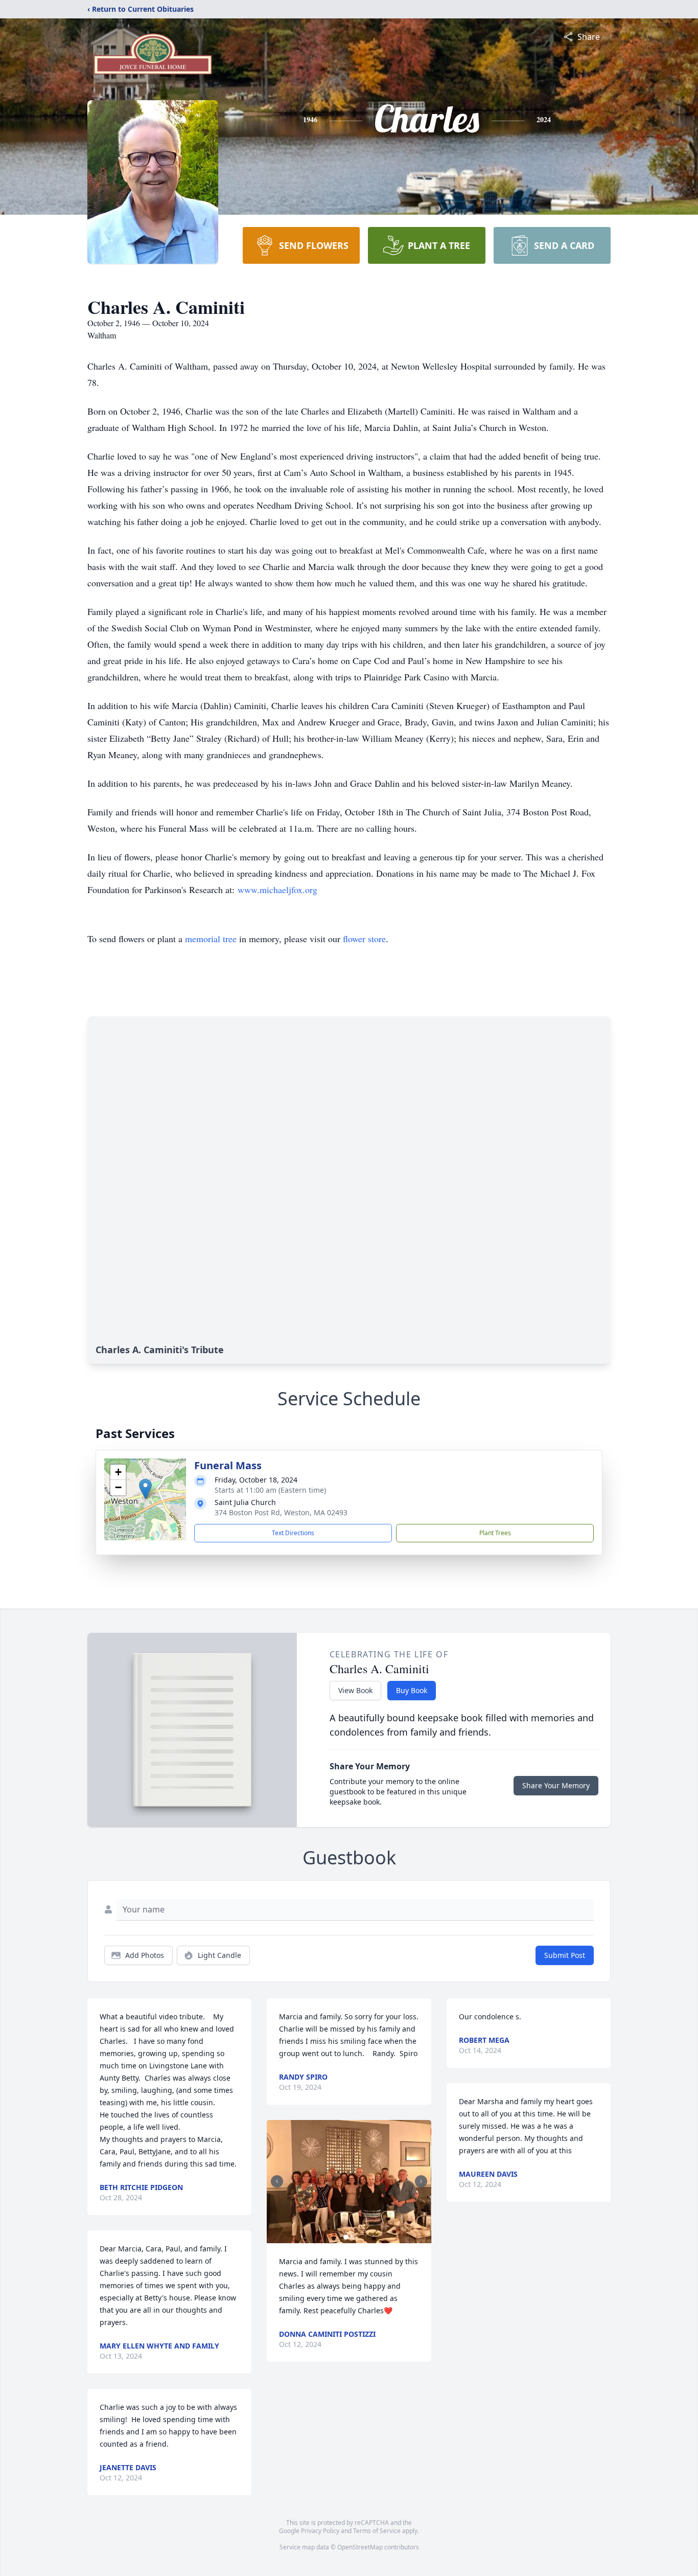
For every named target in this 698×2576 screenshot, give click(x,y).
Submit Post (565, 1955)
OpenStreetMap (360, 2547)
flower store (364, 939)
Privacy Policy (320, 2531)
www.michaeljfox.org (277, 890)
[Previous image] (277, 2181)
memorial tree (211, 939)
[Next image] (421, 2181)
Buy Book (412, 1690)
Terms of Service (377, 2531)
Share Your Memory (556, 1785)
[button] (145, 1489)
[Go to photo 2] (352, 2237)
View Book (355, 1690)
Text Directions (293, 1533)
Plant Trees (495, 1533)
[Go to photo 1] (346, 2237)
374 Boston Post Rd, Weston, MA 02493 (281, 1512)
